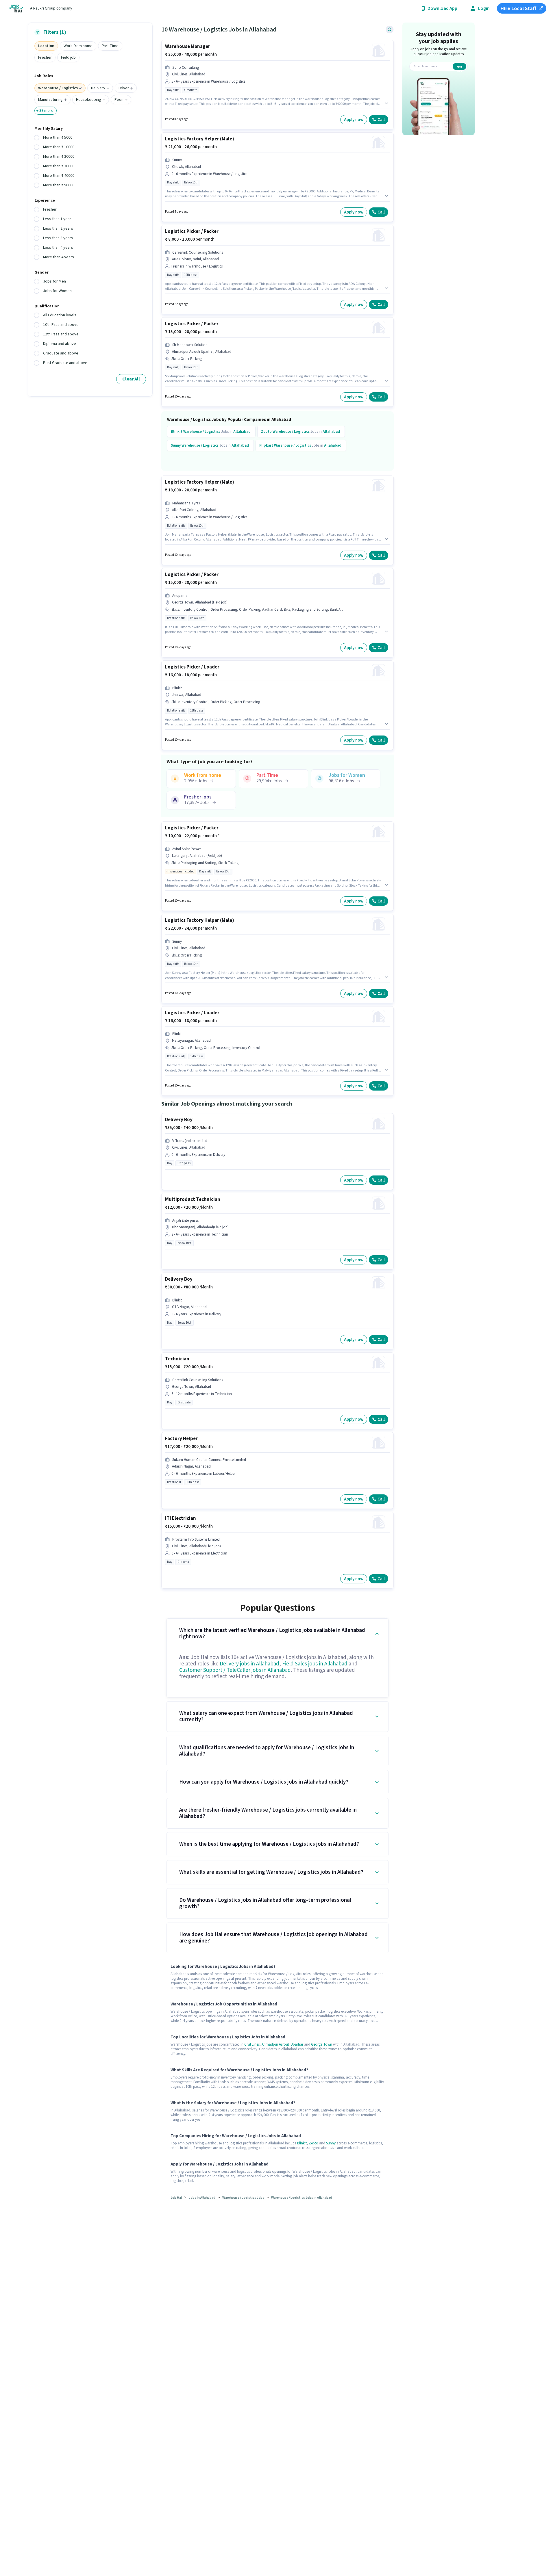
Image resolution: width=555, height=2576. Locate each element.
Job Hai (176, 2198)
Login (484, 9)
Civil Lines (252, 2044)
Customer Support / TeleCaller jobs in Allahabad (235, 1670)
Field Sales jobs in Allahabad (315, 1664)
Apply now (354, 120)
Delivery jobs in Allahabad (249, 1664)
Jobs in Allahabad (202, 2198)
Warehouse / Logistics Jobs (243, 2198)
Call (381, 120)
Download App (442, 9)
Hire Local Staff (518, 9)
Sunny (331, 2143)
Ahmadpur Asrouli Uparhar (282, 2044)
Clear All (131, 379)
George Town (322, 2044)
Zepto (313, 2143)
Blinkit (302, 2143)
